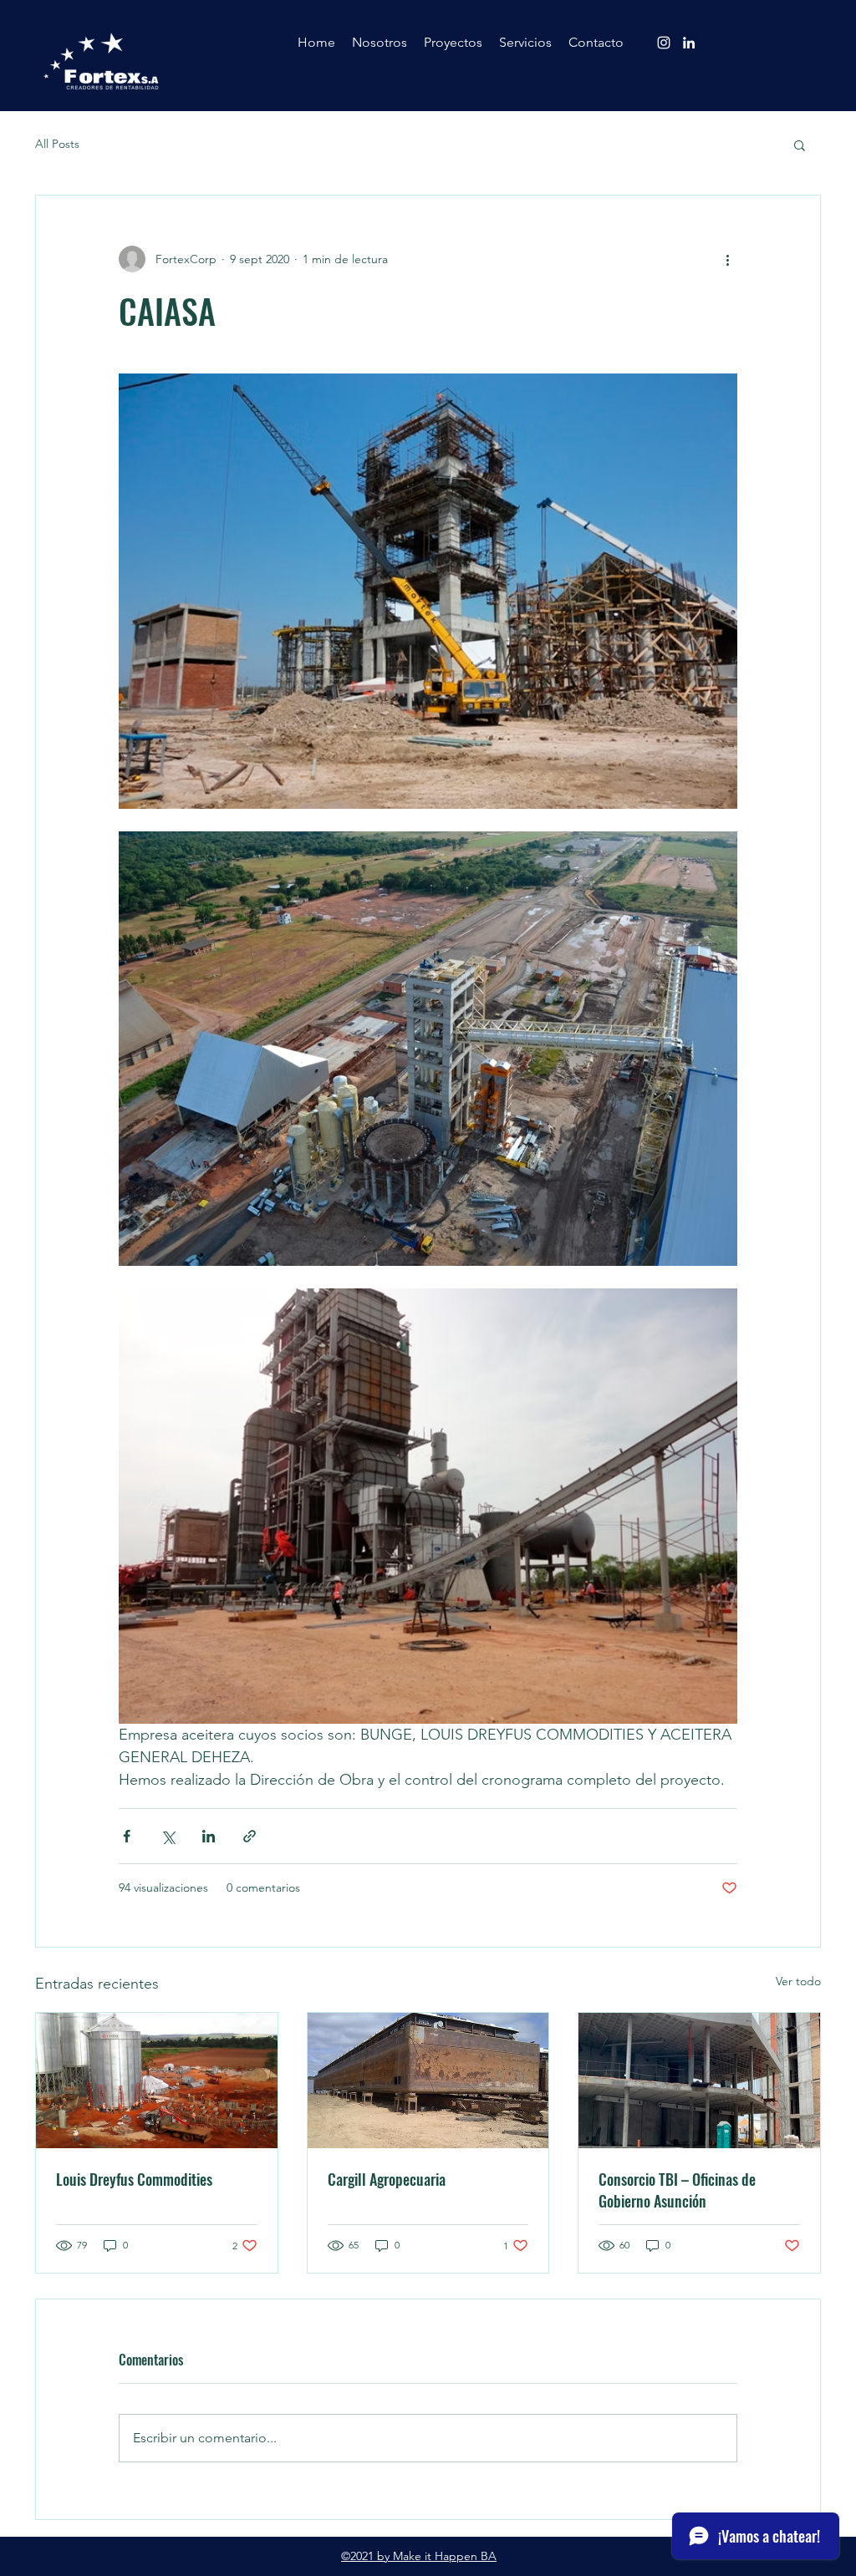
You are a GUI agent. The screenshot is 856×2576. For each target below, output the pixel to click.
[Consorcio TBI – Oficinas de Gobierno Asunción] (699, 2081)
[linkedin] (689, 43)
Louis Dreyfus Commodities (134, 2179)
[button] (800, 145)
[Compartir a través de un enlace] (250, 1836)
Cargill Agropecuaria (387, 2179)
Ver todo (798, 1981)
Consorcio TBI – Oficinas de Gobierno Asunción (677, 2190)
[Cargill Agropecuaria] (428, 2081)
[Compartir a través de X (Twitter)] (168, 1836)
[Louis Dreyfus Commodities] (157, 2081)
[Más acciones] (727, 259)
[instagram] (664, 43)
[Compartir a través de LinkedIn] (209, 1836)
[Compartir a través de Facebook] (127, 1836)
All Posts (57, 144)
